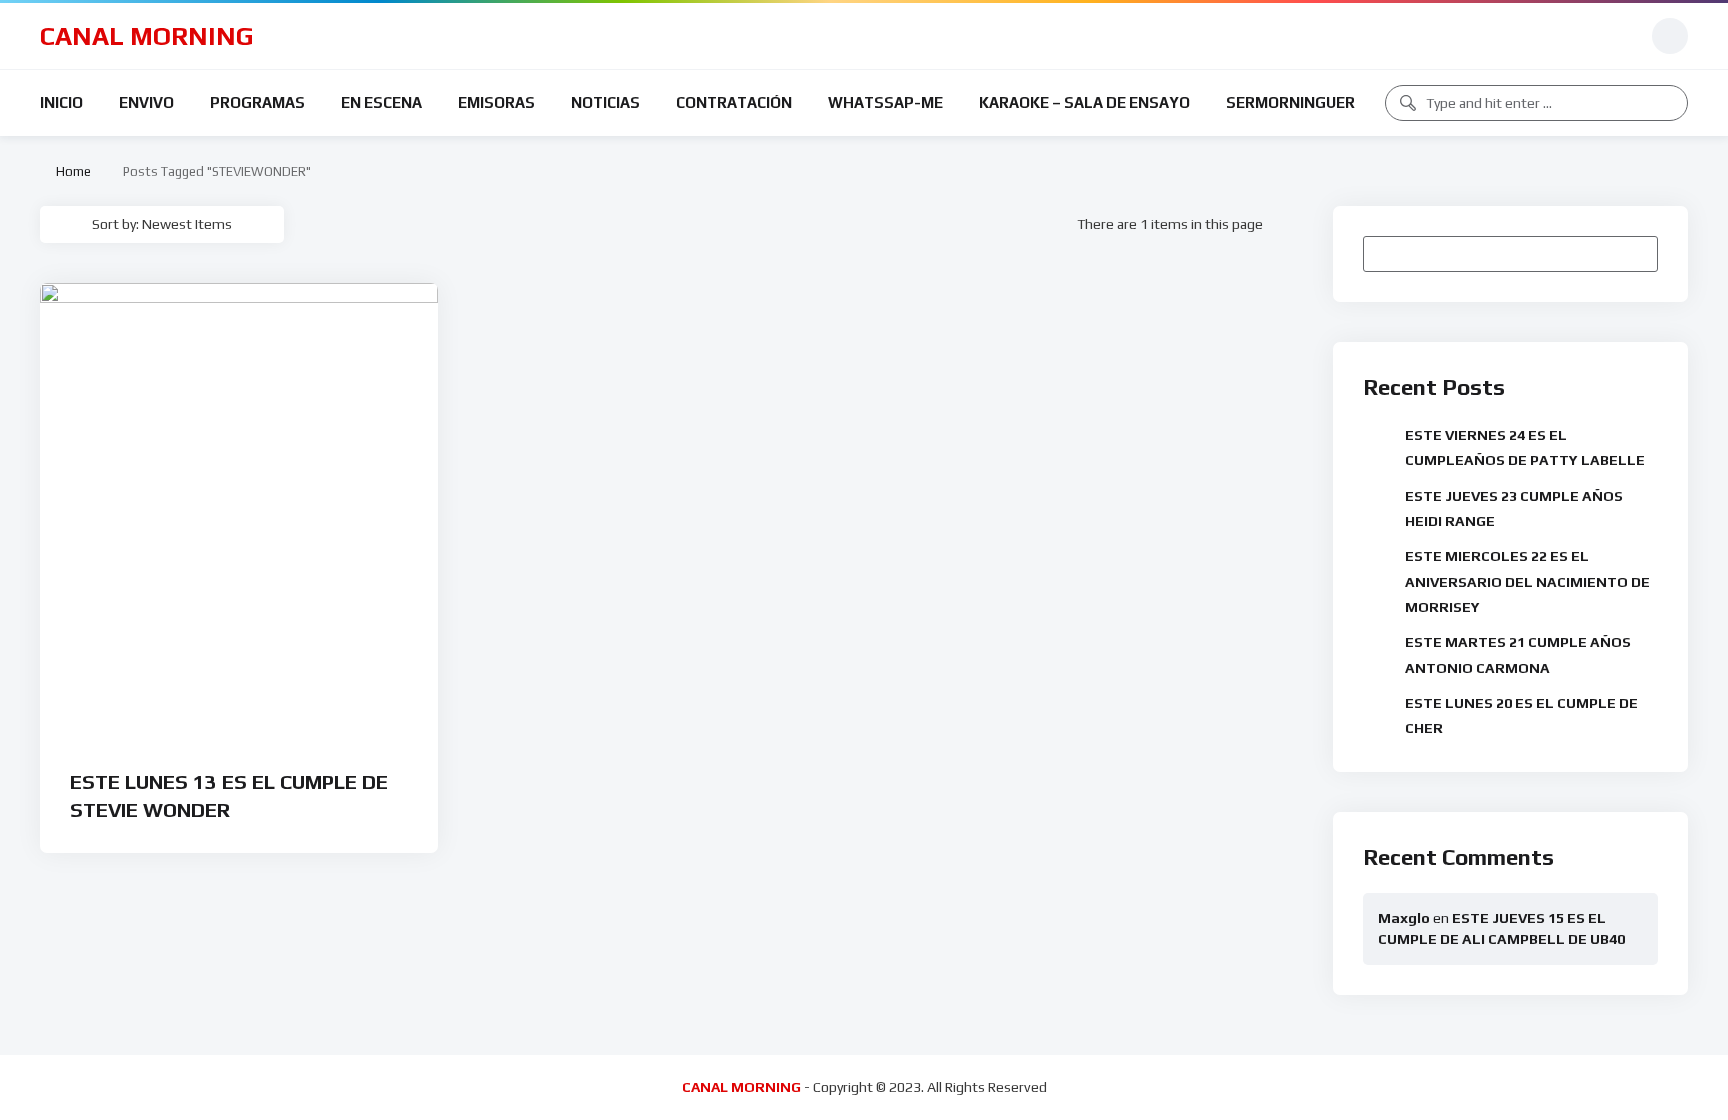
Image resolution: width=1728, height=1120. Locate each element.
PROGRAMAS (257, 102)
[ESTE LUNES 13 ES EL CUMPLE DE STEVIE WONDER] (239, 513)
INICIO (61, 102)
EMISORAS (496, 102)
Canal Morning (147, 36)
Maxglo (1404, 918)
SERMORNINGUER (1290, 102)
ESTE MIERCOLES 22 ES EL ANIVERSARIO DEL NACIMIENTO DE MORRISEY (1527, 581)
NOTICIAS (605, 102)
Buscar (1633, 253)
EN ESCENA (381, 102)
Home (70, 171)
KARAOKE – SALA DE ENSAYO (1084, 102)
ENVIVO (146, 102)
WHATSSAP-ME (885, 102)
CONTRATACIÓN (734, 102)
